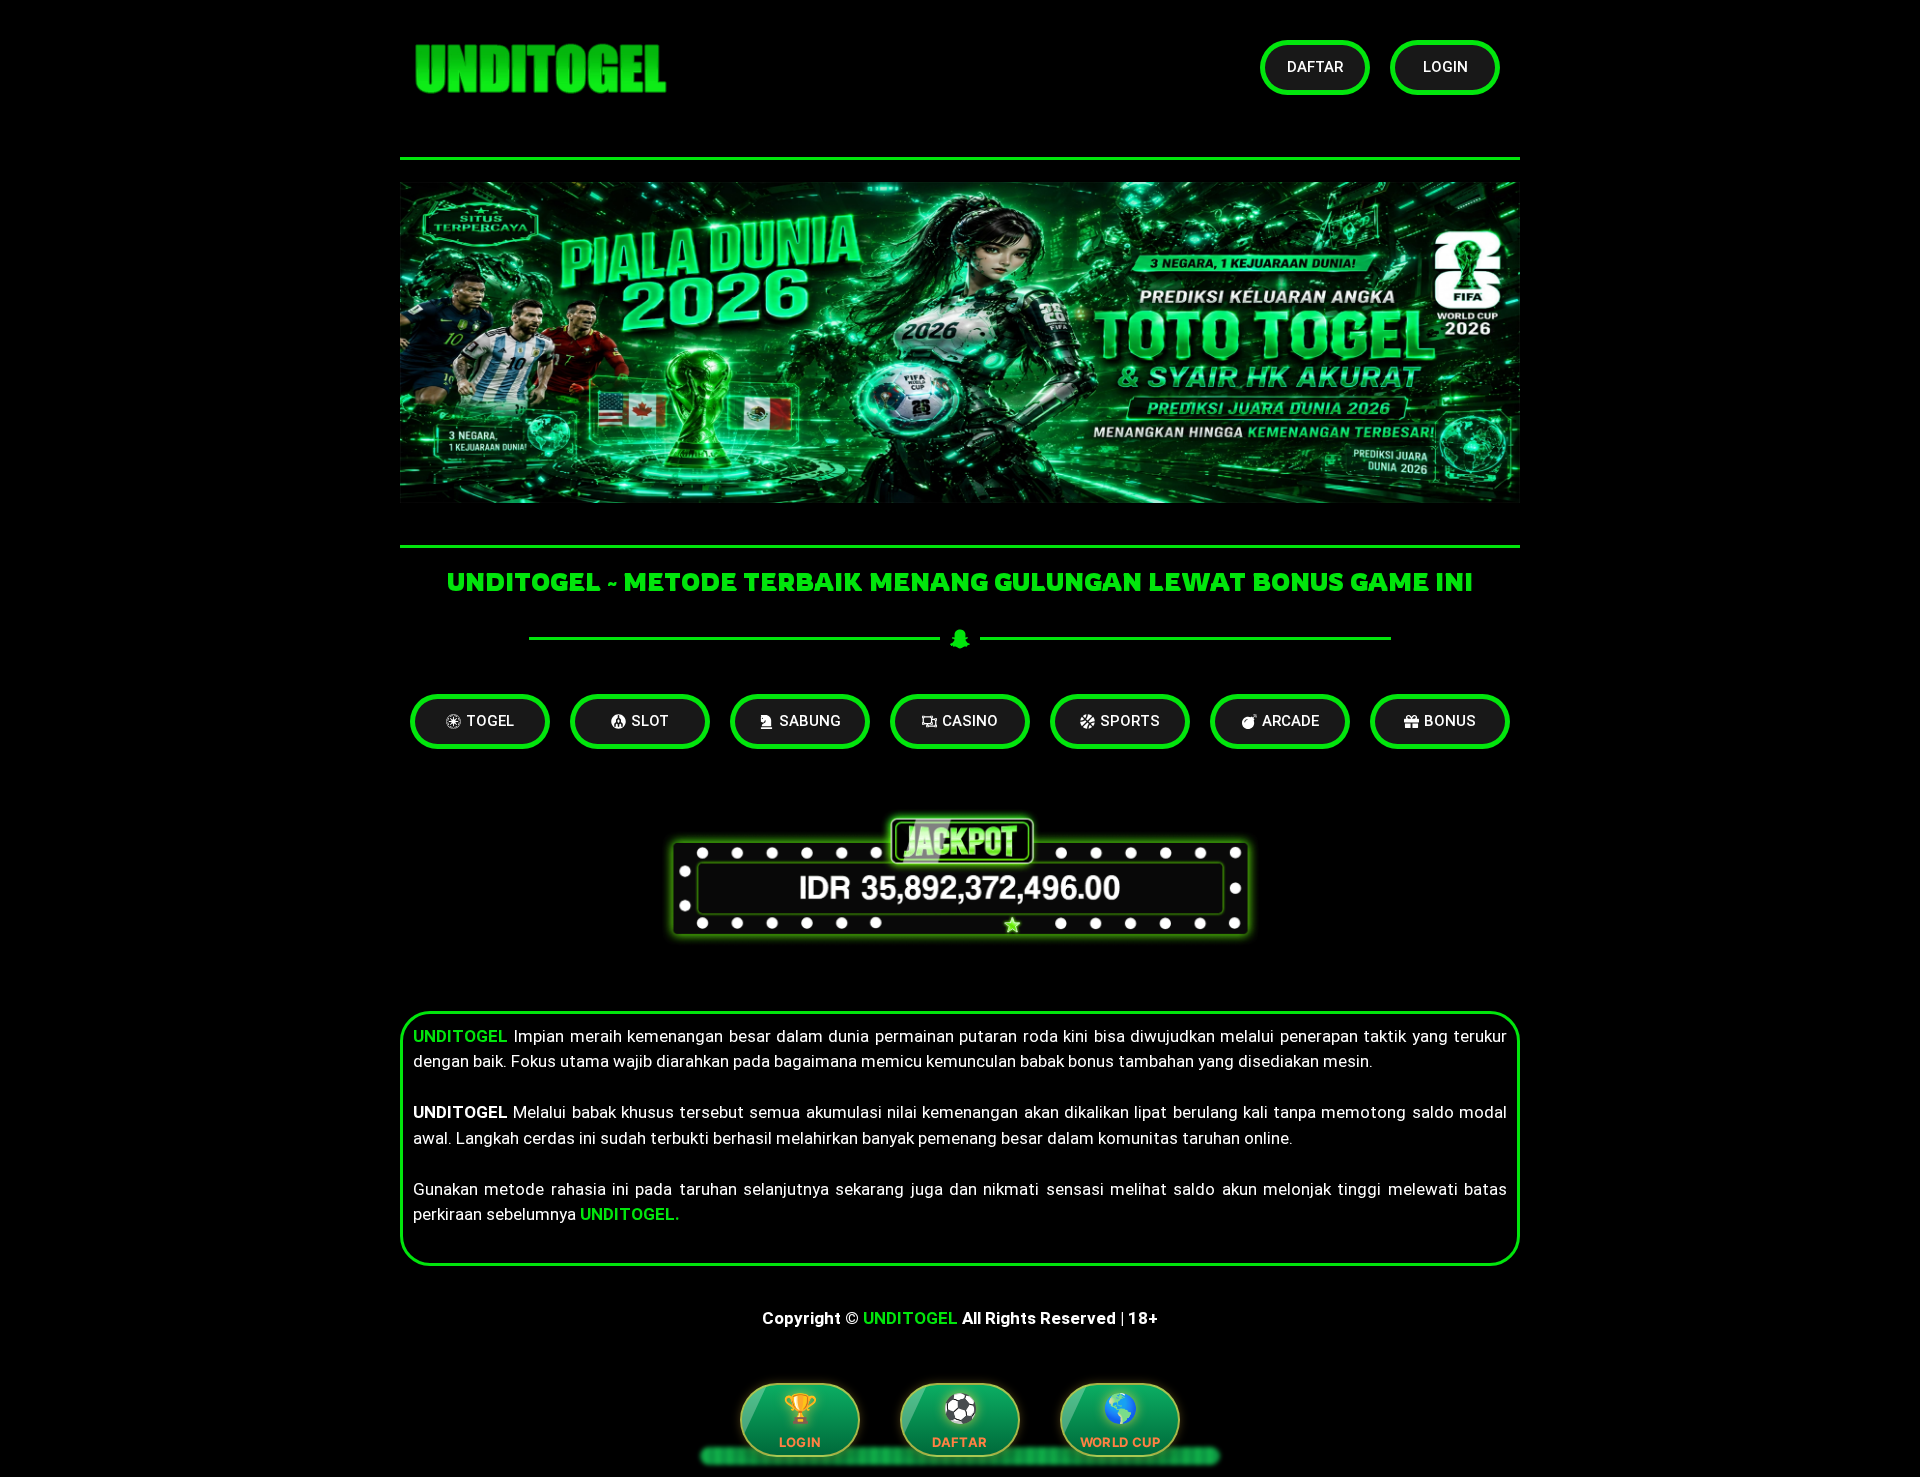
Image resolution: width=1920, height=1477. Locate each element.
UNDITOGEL (910, 1318)
